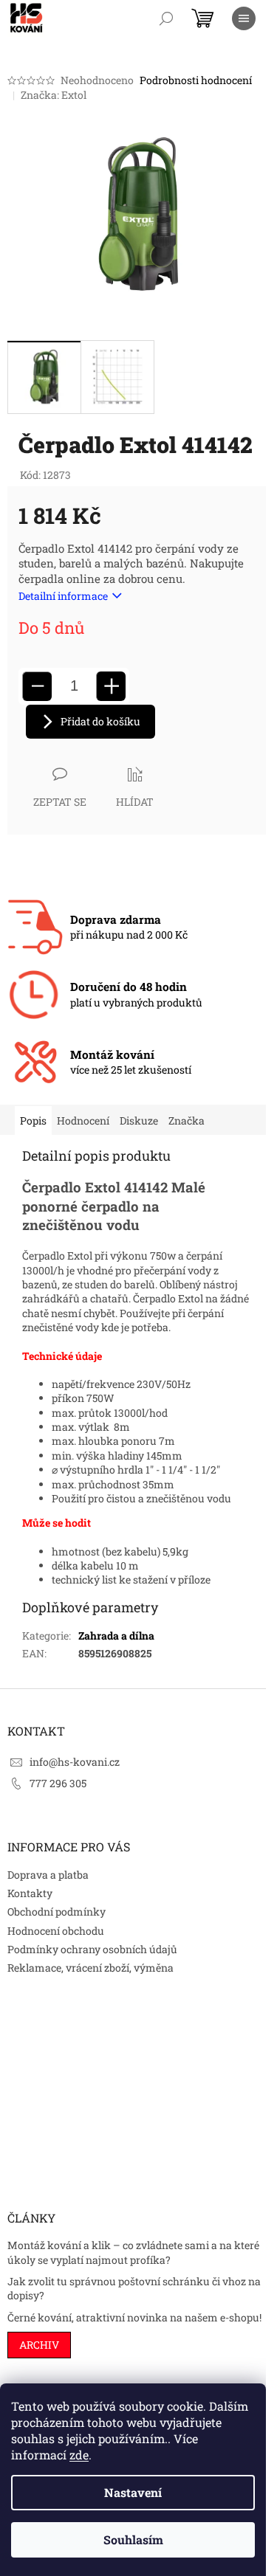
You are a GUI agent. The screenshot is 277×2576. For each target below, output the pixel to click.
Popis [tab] (33, 1120)
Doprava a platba (48, 1875)
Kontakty (30, 1893)
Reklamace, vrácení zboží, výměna (90, 1968)
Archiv (39, 2345)
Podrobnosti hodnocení (196, 80)
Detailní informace (63, 596)
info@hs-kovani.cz (75, 1762)
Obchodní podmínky (57, 1912)
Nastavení (133, 2492)
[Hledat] (166, 18)
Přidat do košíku (100, 721)
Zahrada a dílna (116, 1636)
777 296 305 (58, 1783)
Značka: (54, 95)
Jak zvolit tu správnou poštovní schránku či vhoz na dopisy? (134, 2288)
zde (79, 2455)
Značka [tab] (187, 1120)
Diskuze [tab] (139, 1120)
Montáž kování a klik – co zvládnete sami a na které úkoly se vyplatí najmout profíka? (133, 2252)
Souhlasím (133, 2539)
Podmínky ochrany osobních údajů (92, 1949)
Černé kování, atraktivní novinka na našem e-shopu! (134, 2317)
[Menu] (244, 18)
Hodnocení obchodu (56, 1931)
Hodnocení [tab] (83, 1120)
